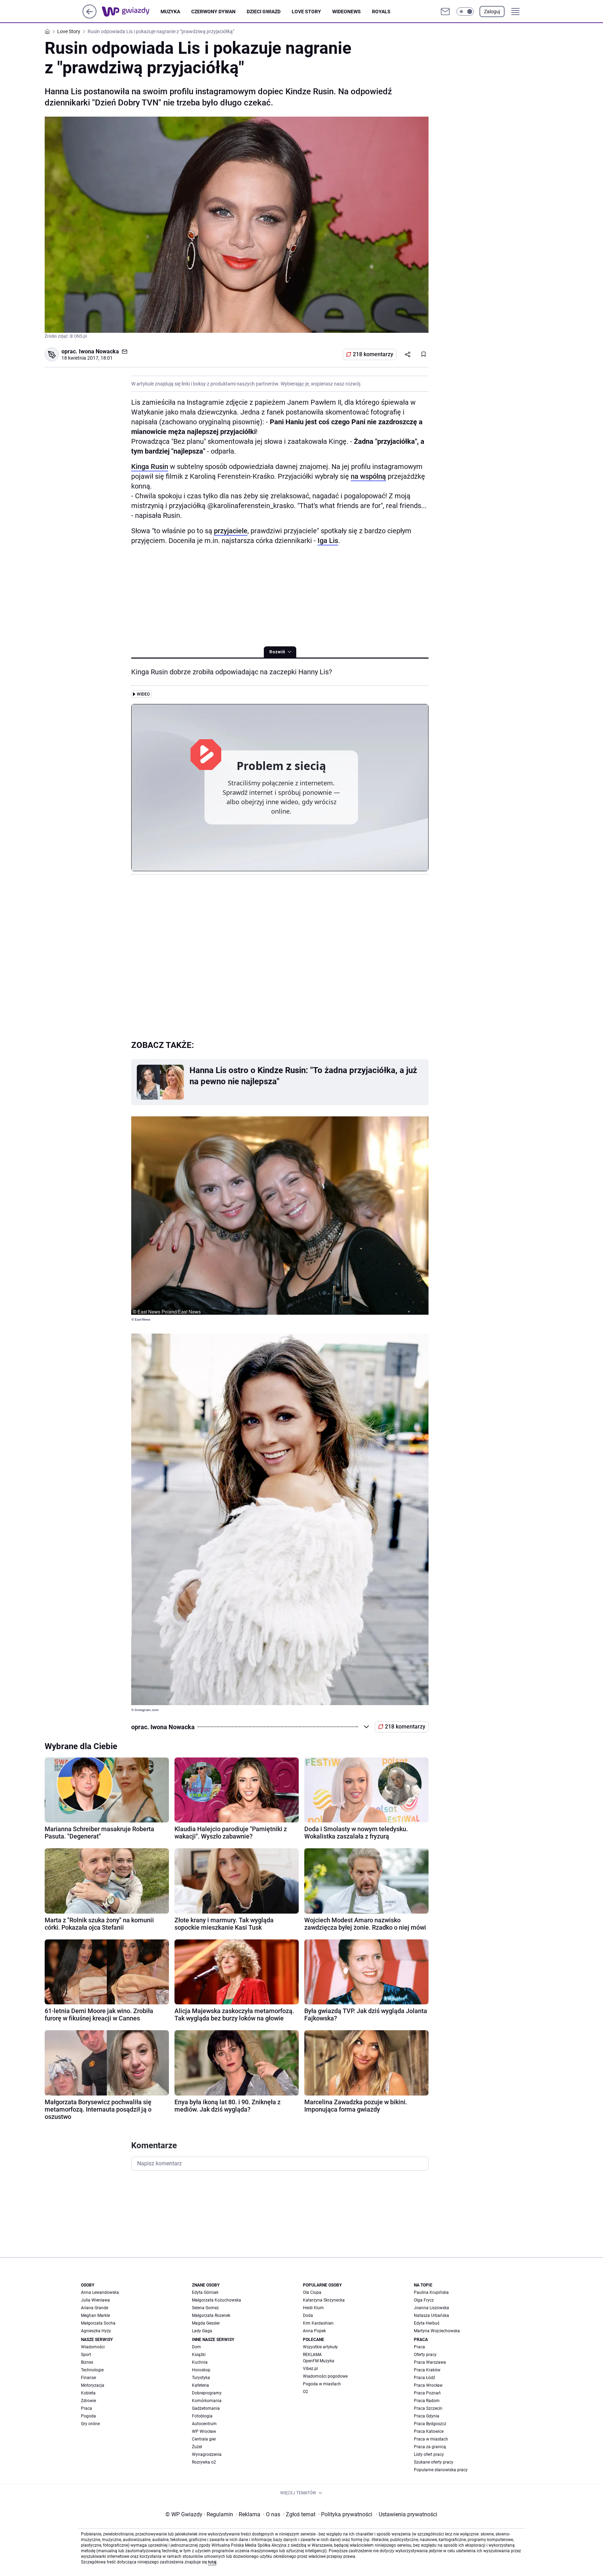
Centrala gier (204, 2439)
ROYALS (381, 12)
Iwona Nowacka (99, 351)
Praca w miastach (431, 2439)
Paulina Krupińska (431, 2292)
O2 (306, 2392)
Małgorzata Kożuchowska (217, 2300)
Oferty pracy (425, 2355)
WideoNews (347, 12)
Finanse (88, 2378)
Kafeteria (200, 2385)
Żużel (197, 2447)
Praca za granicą (430, 2447)
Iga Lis (328, 541)
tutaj (212, 2562)
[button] (465, 12)
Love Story (306, 12)
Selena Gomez (205, 2308)
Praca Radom (427, 2401)
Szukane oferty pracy (434, 2462)
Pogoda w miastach (322, 2384)
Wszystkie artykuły (320, 2347)
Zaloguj (492, 12)
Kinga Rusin (150, 467)
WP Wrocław (204, 2431)
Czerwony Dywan (213, 12)
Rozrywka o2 (204, 2462)
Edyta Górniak (205, 2292)
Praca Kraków (427, 2370)
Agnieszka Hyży (96, 2331)
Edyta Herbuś (427, 2323)
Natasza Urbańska (431, 2316)
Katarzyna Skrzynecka (324, 2300)
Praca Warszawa (430, 2362)
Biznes (87, 2362)
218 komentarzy (373, 354)
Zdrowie (88, 2401)
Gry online (90, 2424)
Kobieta (88, 2393)
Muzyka (170, 12)
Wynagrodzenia (207, 2454)
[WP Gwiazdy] (131, 12)
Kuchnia (200, 2362)
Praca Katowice (429, 2431)
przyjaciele (231, 531)
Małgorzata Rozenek (211, 2316)
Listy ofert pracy (429, 2454)
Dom (196, 2347)
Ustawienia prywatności (407, 2514)
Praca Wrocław (428, 2385)
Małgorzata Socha (98, 2323)
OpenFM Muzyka (319, 2361)
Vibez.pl (310, 2369)
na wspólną (368, 476)
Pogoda (88, 2416)
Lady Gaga (202, 2331)
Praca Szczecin (428, 2408)
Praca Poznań (427, 2393)
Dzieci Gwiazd (264, 12)
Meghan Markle (95, 2316)
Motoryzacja (93, 2385)
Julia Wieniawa (95, 2300)
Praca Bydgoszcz (430, 2424)
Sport (86, 2355)
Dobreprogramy (207, 2393)
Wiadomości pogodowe (325, 2376)
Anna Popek (314, 2331)
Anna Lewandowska (100, 2292)
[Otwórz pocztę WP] (445, 12)
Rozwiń (277, 652)
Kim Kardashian (318, 2323)
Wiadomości (93, 2347)
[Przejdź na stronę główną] (90, 17)
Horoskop (201, 2370)
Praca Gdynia (427, 2416)
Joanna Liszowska (431, 2308)
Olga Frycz (424, 2300)
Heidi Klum (313, 2308)
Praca (87, 2408)
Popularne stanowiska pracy (441, 2470)
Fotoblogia (202, 2416)
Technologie (92, 2370)
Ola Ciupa (312, 2292)
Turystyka (201, 2378)
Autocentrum (204, 2424)
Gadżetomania (206, 2408)
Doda (308, 2316)
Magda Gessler (206, 2323)
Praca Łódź (425, 2378)
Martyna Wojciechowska (437, 2331)
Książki (199, 2355)
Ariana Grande (95, 2308)
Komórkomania (207, 2401)
